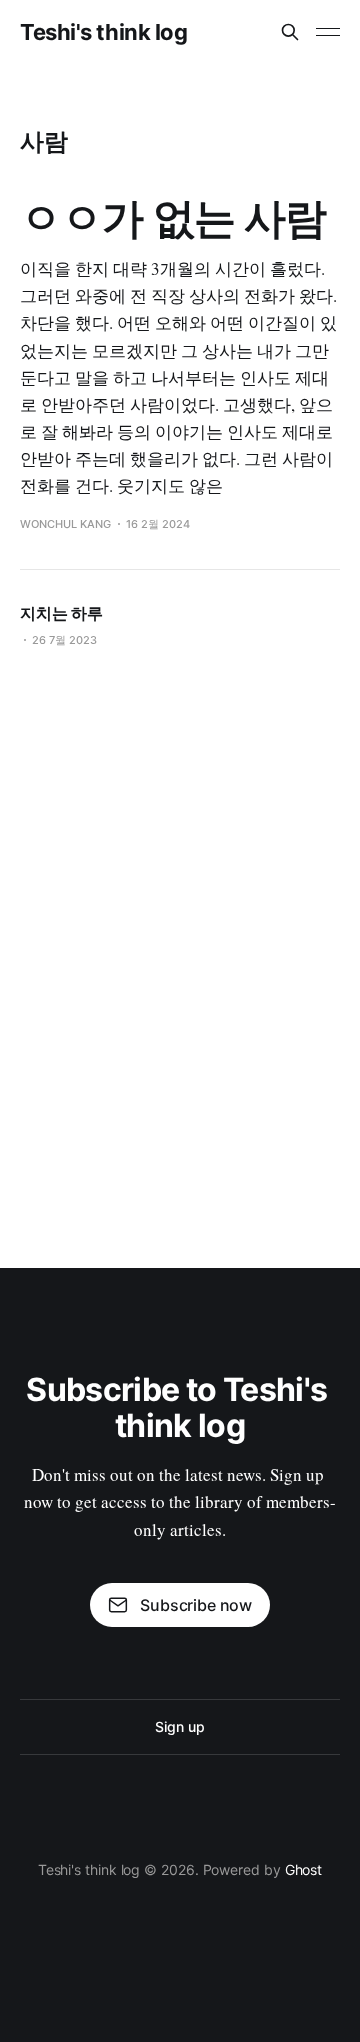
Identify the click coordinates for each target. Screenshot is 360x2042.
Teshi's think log (104, 32)
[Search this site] (290, 32)
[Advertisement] (180, 950)
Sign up (179, 1726)
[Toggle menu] (328, 32)
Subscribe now (196, 1605)
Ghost (304, 1869)
